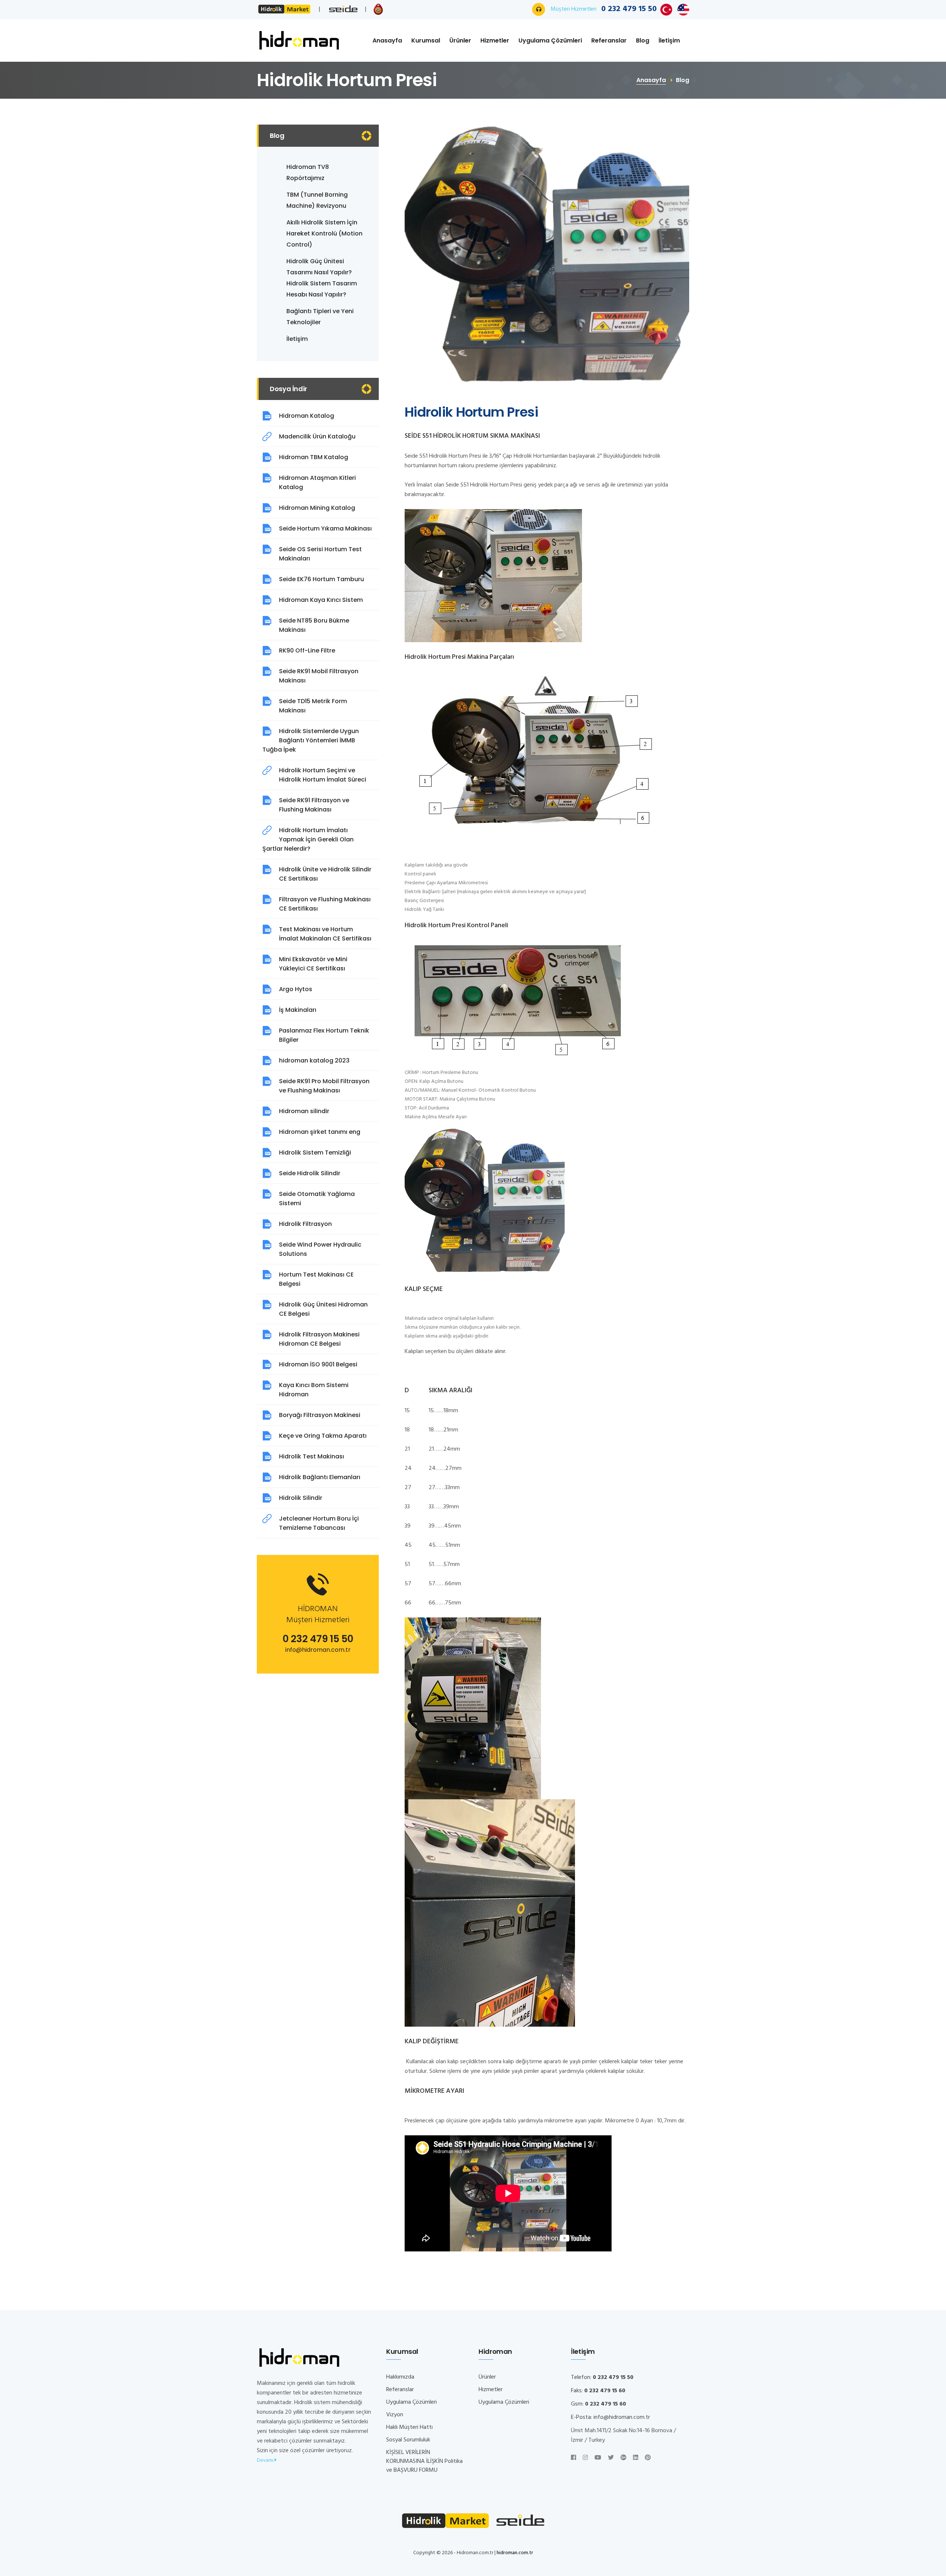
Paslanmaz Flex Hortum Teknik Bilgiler (324, 1035)
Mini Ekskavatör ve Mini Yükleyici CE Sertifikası (313, 964)
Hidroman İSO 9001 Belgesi (318, 1364)
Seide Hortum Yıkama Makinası (325, 528)
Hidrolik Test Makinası (312, 1456)
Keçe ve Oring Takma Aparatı (323, 1436)
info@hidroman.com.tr (318, 1650)
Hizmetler (495, 40)
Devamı (266, 2460)
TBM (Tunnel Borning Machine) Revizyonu (317, 200)
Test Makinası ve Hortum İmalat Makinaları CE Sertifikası (325, 934)
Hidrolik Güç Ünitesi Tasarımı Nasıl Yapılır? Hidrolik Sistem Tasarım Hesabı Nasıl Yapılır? (322, 278)
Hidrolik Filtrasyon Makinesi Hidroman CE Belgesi (319, 1339)
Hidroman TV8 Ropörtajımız (308, 172)
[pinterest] (648, 2458)
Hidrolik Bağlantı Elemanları (320, 1477)
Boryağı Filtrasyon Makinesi (320, 1415)
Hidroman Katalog (307, 416)
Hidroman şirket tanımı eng (320, 1132)
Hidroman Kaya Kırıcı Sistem (321, 600)
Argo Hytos (296, 989)
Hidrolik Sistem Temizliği (315, 1153)
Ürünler (460, 40)
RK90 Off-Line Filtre (307, 650)
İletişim (669, 40)
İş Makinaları (298, 1010)
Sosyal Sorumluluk (408, 2440)
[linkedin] (636, 2458)
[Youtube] (598, 2458)
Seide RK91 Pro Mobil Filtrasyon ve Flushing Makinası (324, 1086)
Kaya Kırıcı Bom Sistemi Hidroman (314, 1390)
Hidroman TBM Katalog (314, 457)
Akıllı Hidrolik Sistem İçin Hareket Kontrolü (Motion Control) (324, 233)
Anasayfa (387, 40)
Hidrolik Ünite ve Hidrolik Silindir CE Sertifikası (325, 874)
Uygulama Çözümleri (550, 40)
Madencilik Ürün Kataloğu (317, 436)
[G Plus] (623, 2458)
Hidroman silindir (304, 1111)
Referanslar (609, 40)
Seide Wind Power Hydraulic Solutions (320, 1249)
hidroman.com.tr (515, 2553)
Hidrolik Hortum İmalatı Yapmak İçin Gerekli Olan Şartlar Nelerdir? (308, 839)
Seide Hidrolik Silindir (310, 1173)
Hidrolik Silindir (301, 1498)
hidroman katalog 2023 (314, 1060)
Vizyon (395, 2415)
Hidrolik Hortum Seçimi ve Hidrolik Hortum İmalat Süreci (323, 775)
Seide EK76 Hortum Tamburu (321, 579)
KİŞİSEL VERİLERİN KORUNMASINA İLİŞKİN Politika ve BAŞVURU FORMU (424, 2461)
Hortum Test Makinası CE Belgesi (316, 1279)
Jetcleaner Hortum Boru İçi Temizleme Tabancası (319, 1523)
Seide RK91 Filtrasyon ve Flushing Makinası (314, 805)
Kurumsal (426, 40)
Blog (643, 40)
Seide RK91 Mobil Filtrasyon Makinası (319, 676)
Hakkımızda (400, 2377)
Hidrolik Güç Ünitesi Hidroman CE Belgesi (323, 1309)
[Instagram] (585, 2458)
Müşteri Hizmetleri (604, 9)
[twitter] (611, 2458)
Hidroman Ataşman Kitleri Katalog (317, 482)
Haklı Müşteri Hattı (409, 2427)
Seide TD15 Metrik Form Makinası (313, 706)
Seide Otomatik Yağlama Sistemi (317, 1199)
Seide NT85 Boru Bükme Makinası (314, 625)
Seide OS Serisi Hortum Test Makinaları (320, 554)
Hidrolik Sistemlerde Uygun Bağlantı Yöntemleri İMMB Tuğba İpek (311, 740)
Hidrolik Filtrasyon (305, 1224)
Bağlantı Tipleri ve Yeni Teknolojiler (320, 317)
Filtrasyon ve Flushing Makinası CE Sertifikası (325, 904)
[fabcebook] (574, 2458)
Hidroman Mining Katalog (317, 508)
